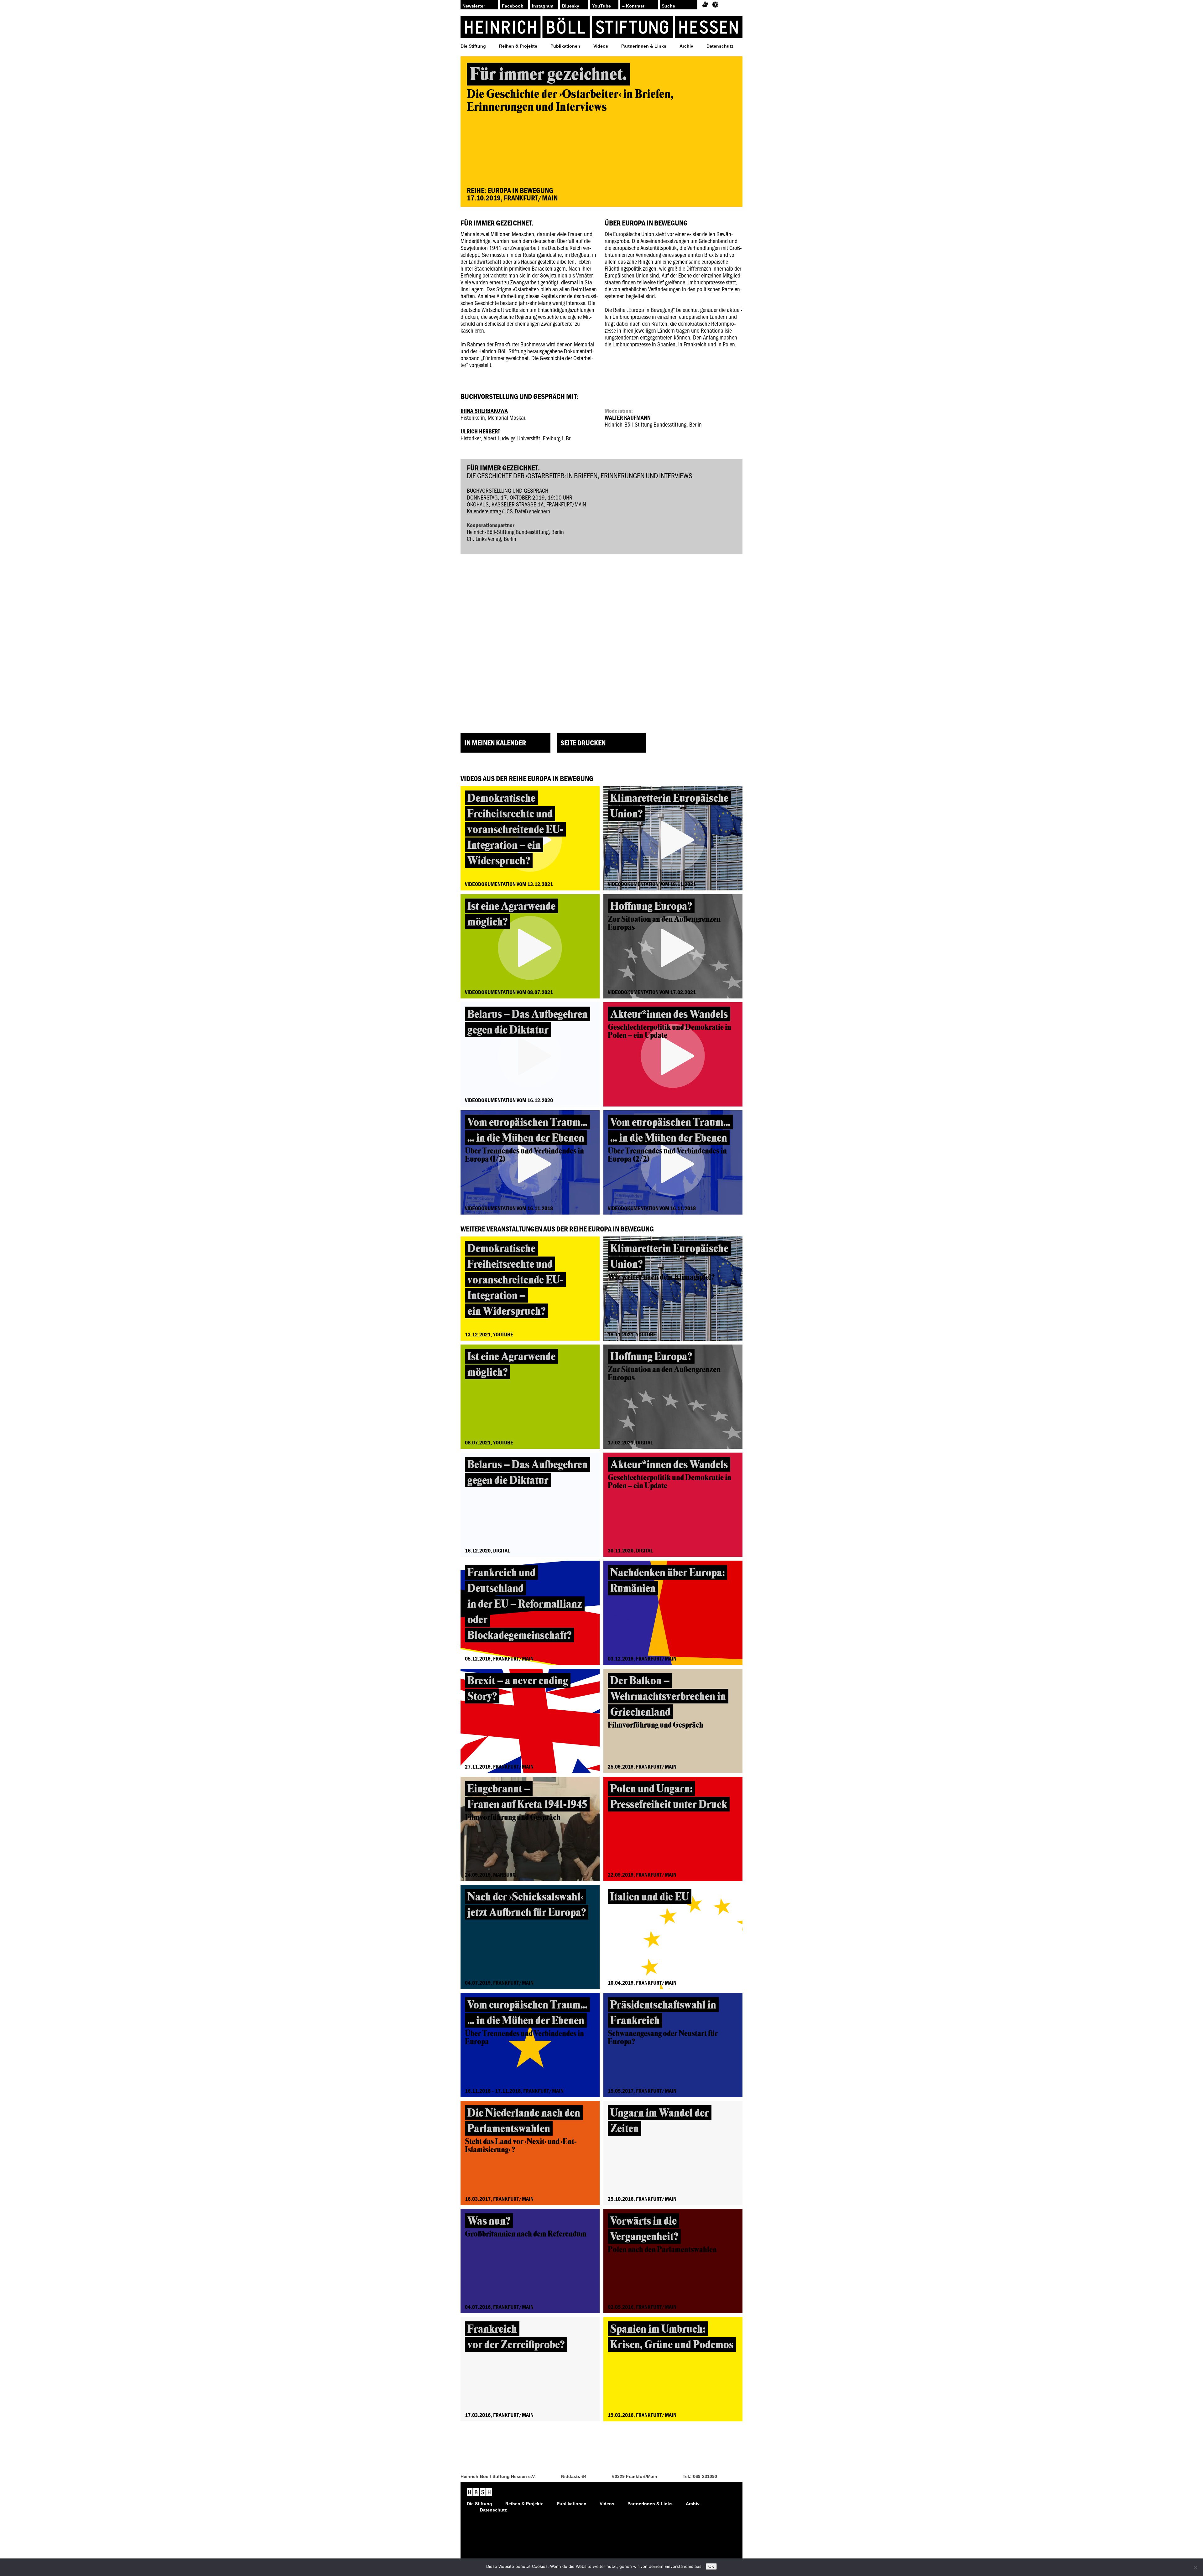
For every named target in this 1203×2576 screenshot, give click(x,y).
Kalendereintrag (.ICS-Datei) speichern (508, 511)
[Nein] (1195, 2567)
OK (711, 2566)
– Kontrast (633, 6)
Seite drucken (583, 743)
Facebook (513, 6)
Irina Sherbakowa (484, 411)
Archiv (686, 46)
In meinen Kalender (495, 743)
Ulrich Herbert (480, 431)
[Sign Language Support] (705, 5)
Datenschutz (720, 46)
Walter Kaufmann (628, 417)
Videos (601, 46)
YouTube (601, 6)
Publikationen (565, 46)
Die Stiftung (473, 46)
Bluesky (571, 6)
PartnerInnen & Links (644, 46)
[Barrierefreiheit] (715, 5)
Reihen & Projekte (518, 46)
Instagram (543, 6)
